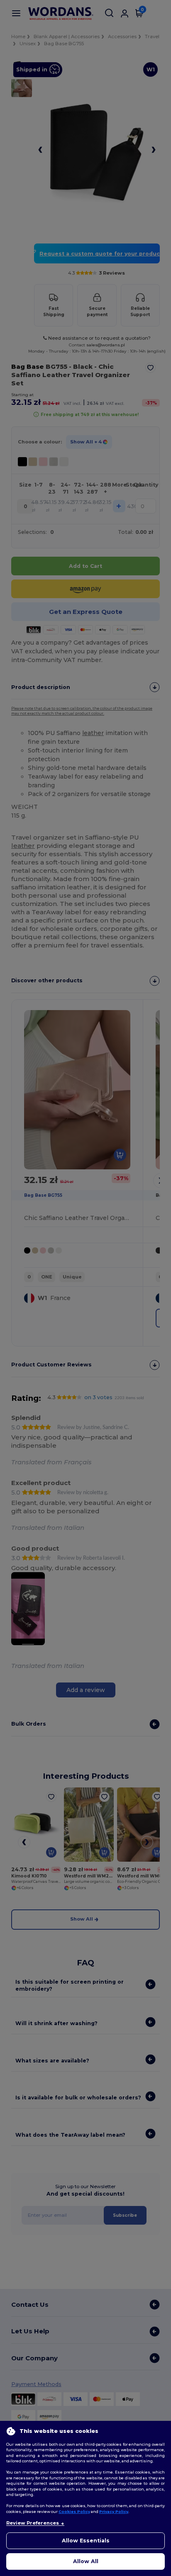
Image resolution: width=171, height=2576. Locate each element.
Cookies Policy (74, 2511)
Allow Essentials (86, 2541)
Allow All (86, 2561)
